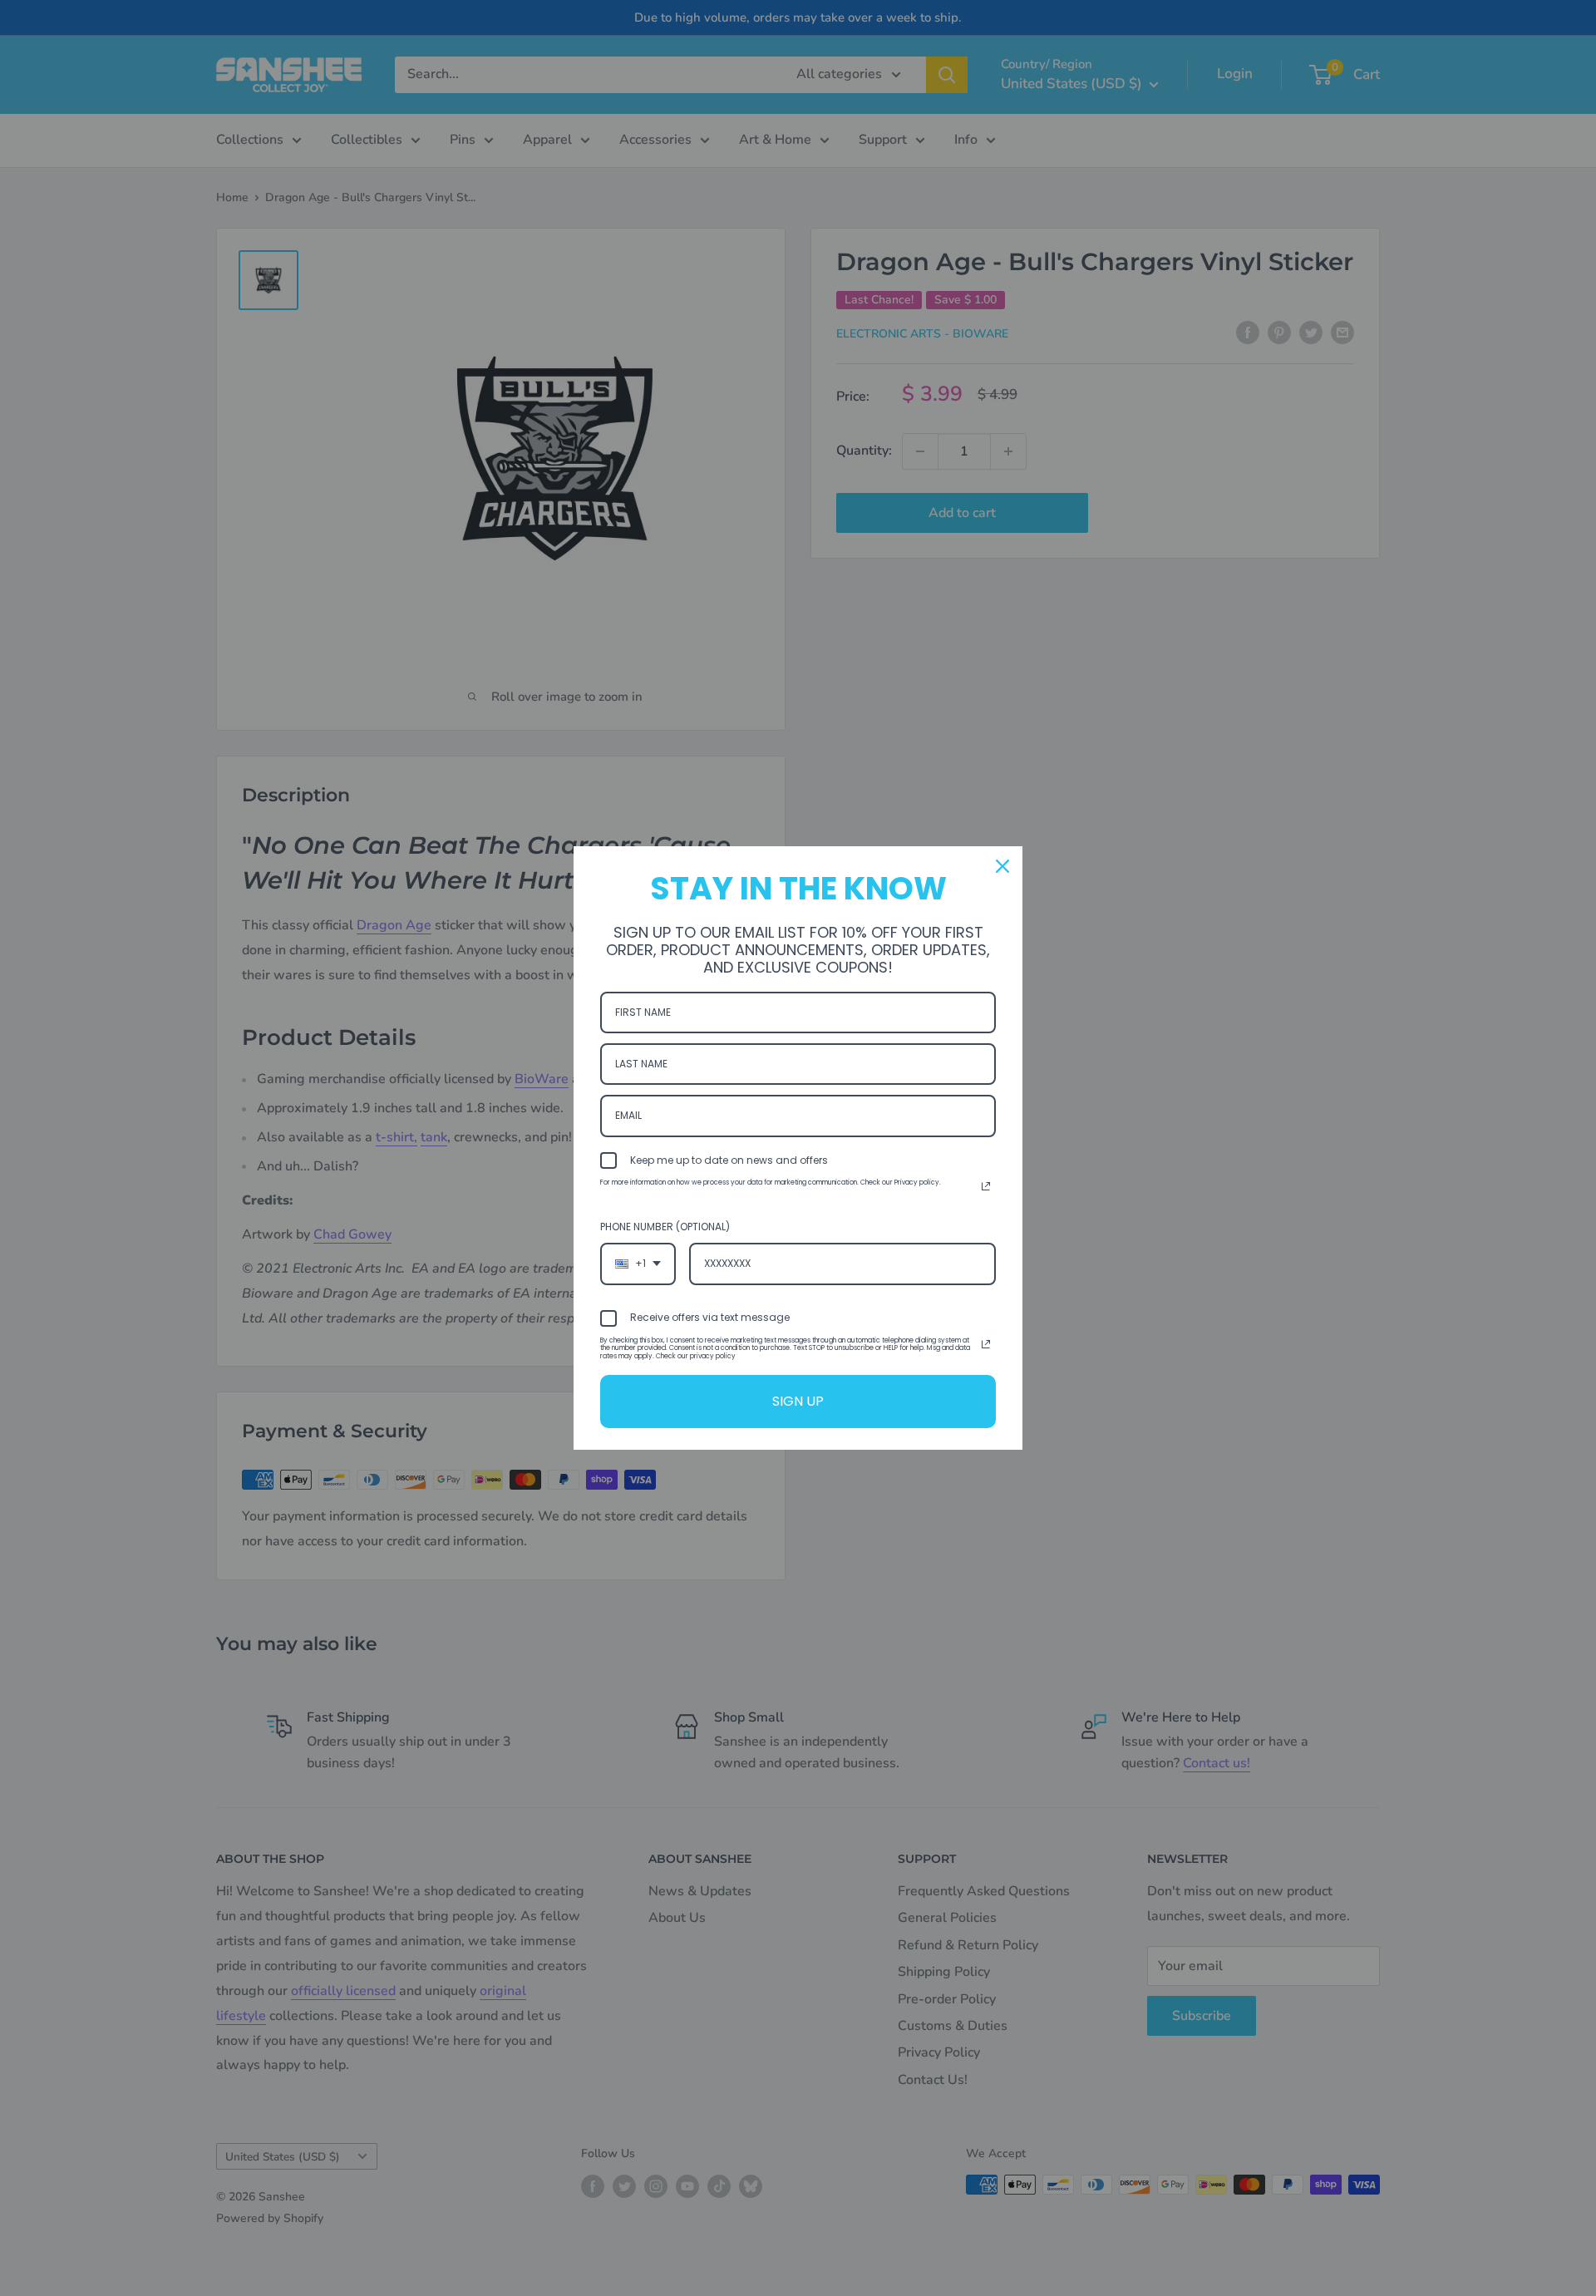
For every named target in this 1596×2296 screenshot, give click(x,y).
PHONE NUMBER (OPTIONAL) (665, 1227)
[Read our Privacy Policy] (986, 1186)
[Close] (1002, 866)
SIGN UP (798, 1401)
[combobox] (638, 1264)
